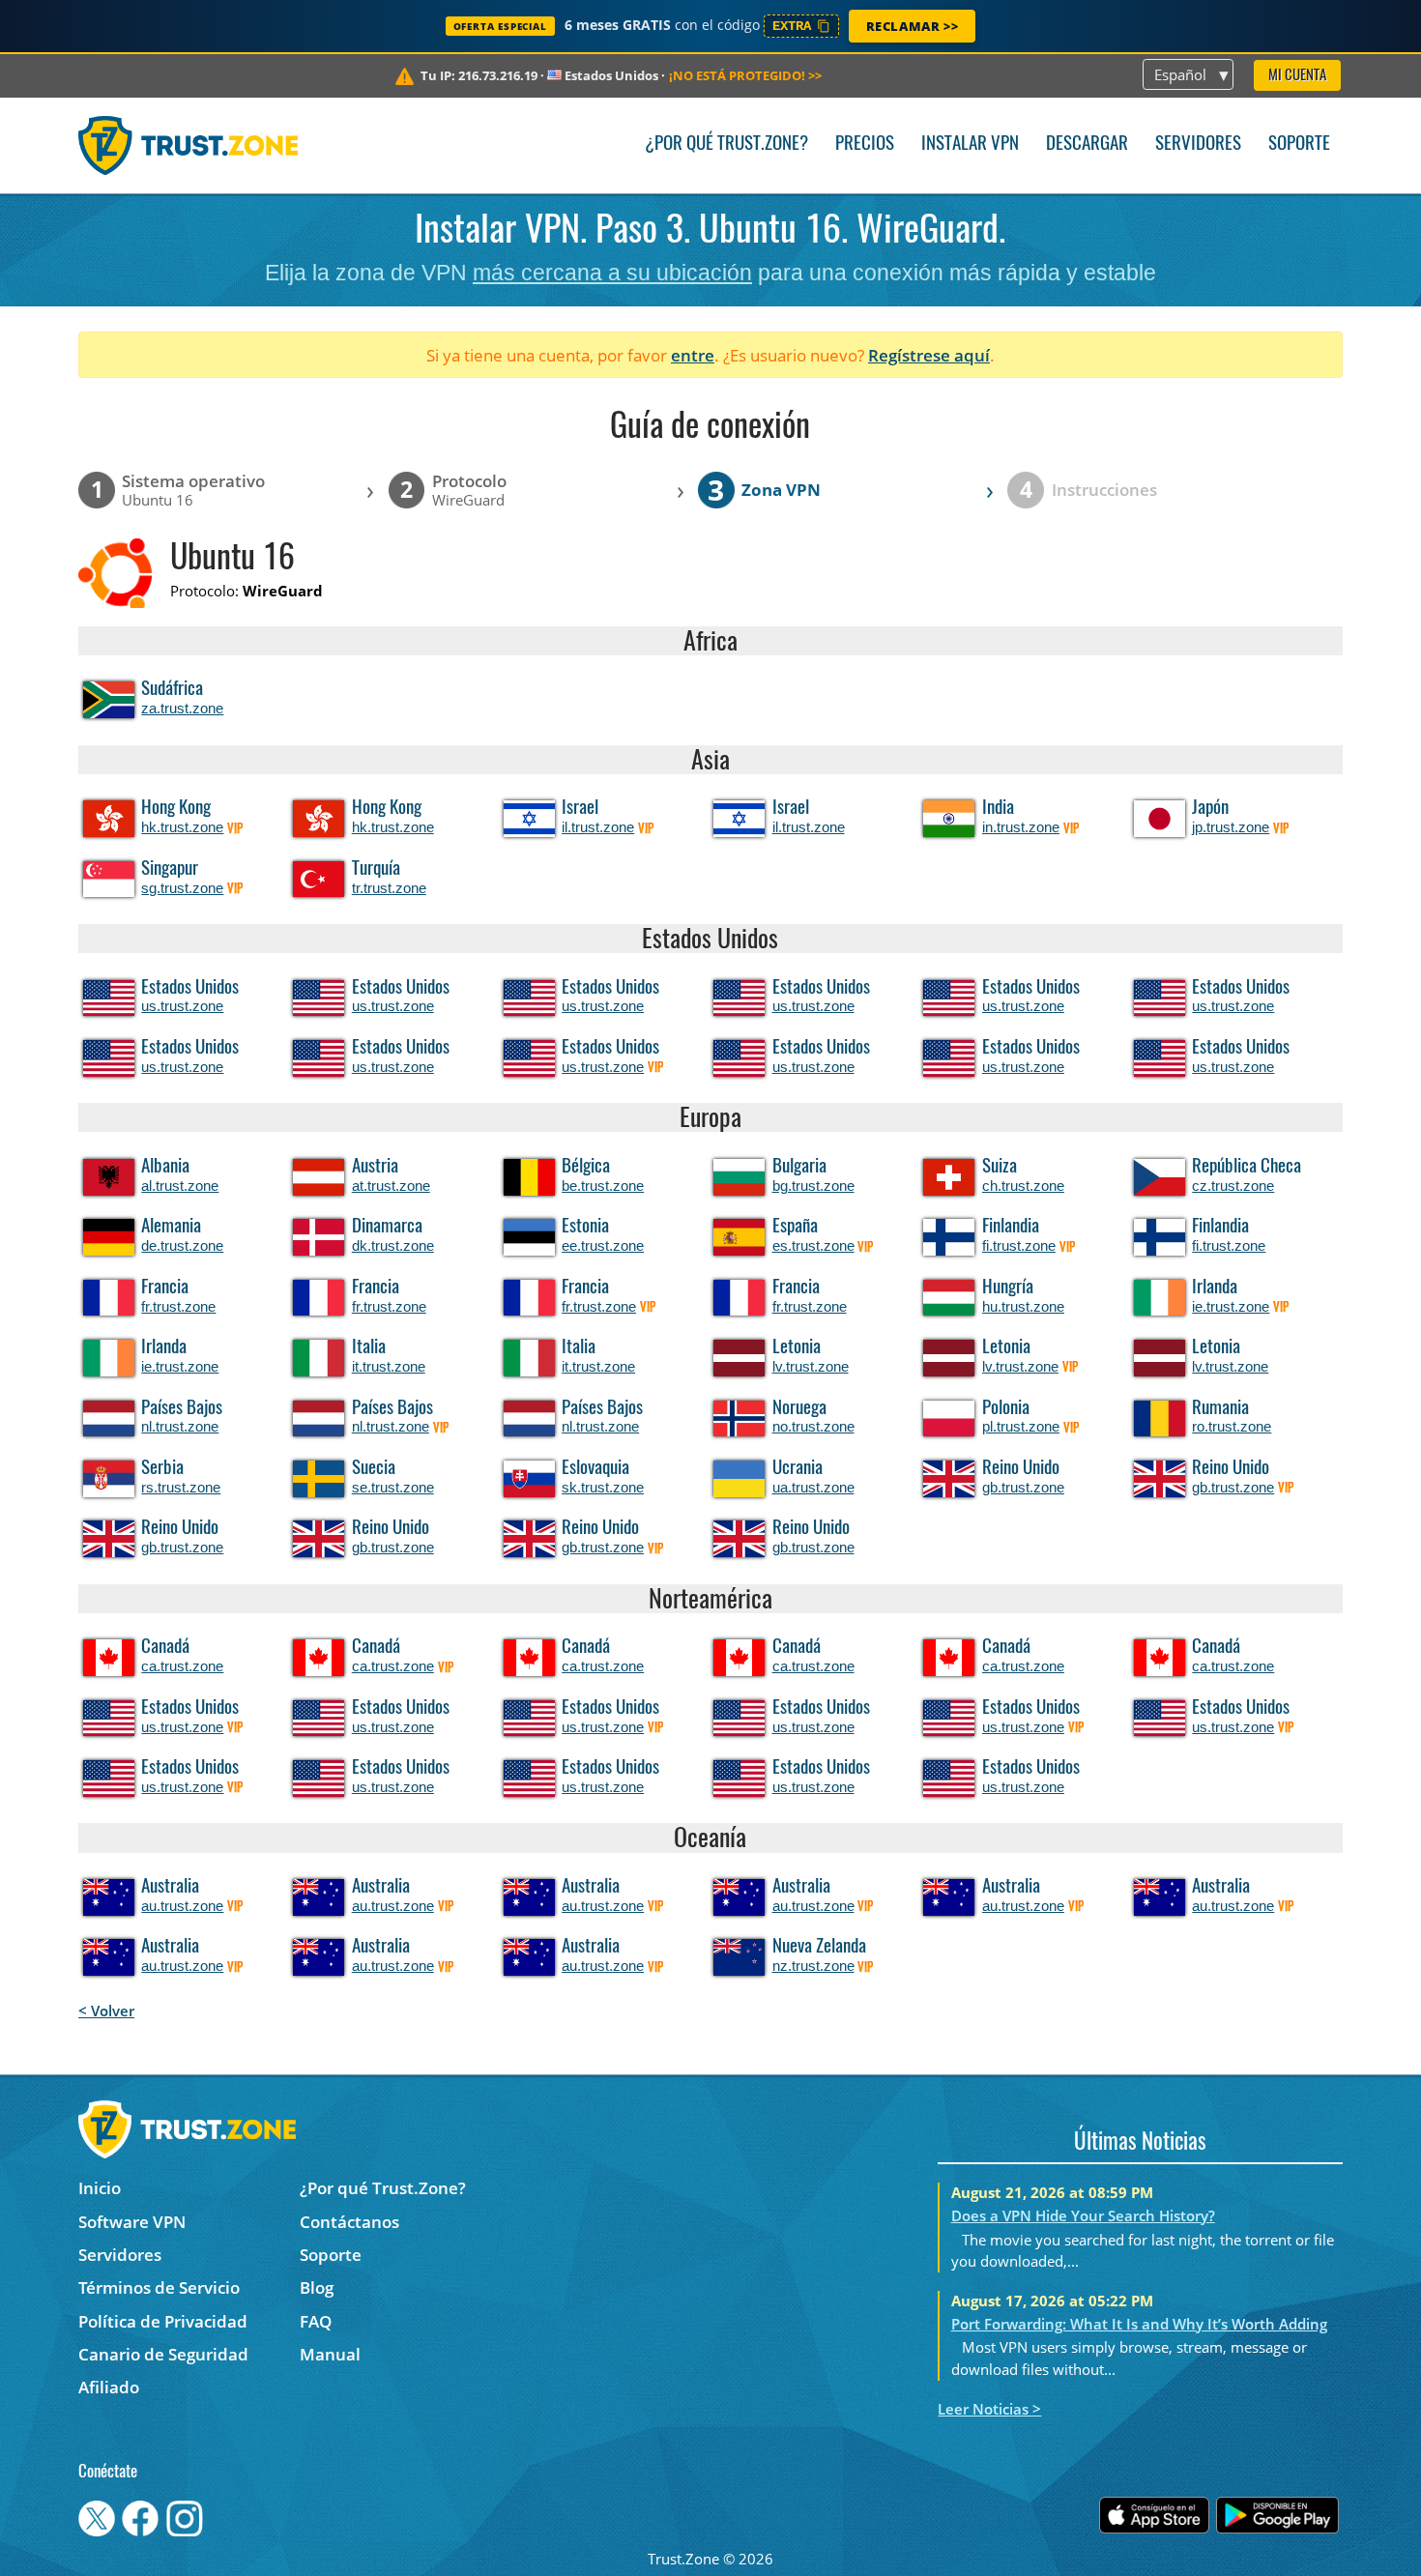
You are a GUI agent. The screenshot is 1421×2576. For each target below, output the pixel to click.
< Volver (106, 2011)
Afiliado (109, 2387)
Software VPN (132, 2222)
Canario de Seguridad (163, 2354)
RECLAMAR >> (913, 26)
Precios (865, 145)
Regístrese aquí (929, 355)
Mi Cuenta (1297, 76)
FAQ (316, 2321)
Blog (317, 2287)
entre (693, 355)
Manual (330, 2354)
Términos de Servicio (159, 2287)
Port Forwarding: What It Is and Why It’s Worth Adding (1139, 2324)
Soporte (1299, 145)
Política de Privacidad (163, 2321)
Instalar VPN (970, 145)
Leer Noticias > (989, 2409)
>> (745, 75)
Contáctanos (349, 2222)
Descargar (1087, 145)
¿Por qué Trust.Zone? (726, 145)
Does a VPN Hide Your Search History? (1083, 2215)
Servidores (1198, 145)
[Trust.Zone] (188, 145)
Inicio (100, 2188)
